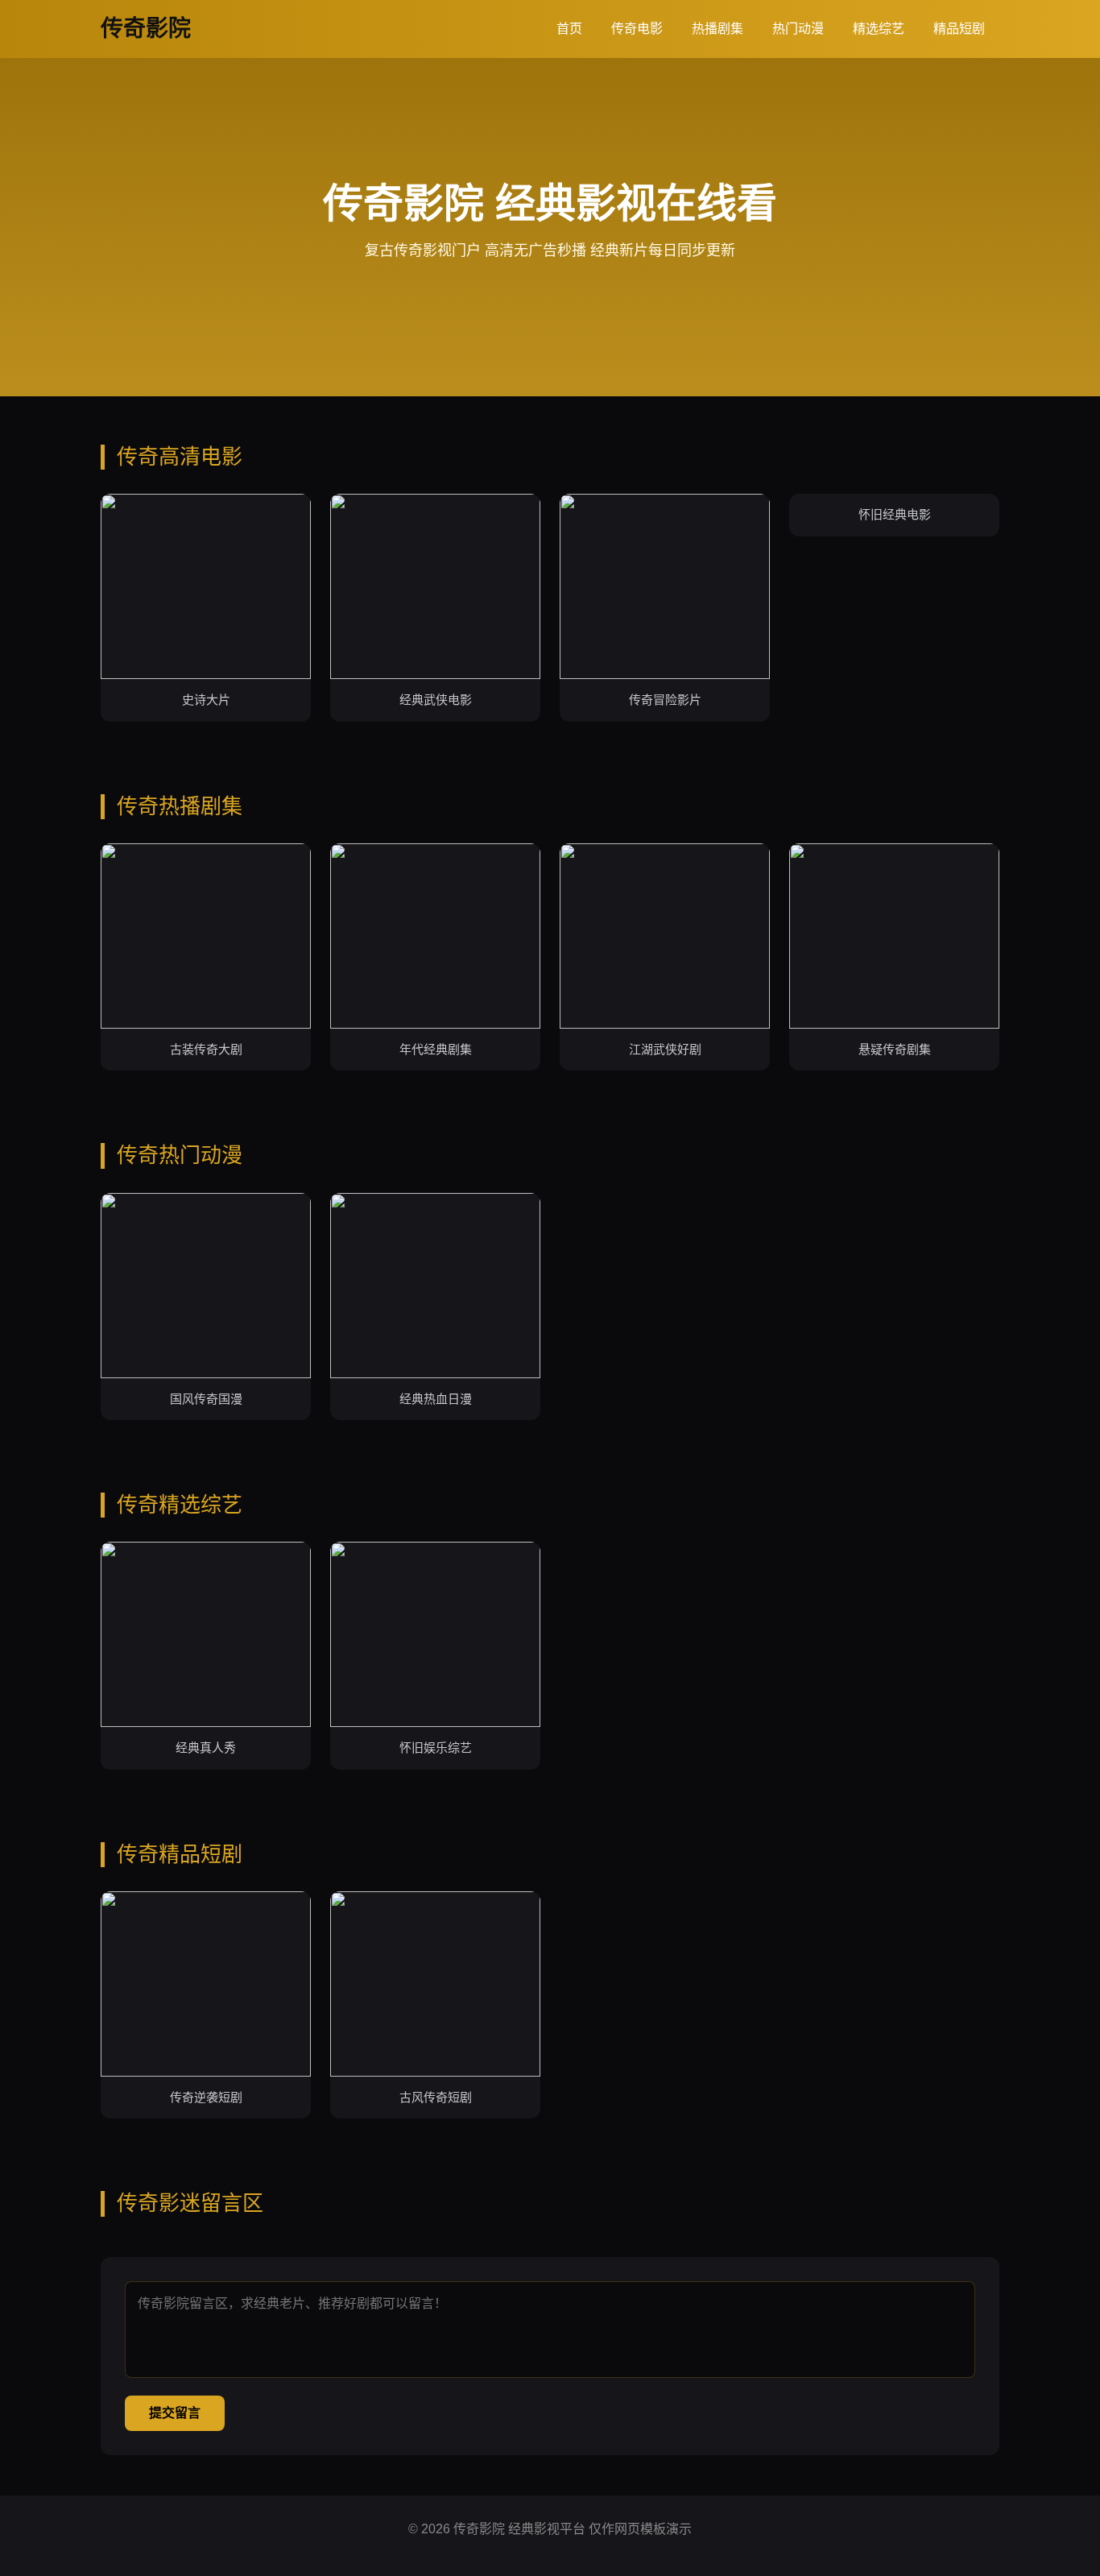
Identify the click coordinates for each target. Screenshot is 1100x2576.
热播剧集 (717, 29)
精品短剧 (959, 29)
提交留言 (175, 2413)
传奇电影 (637, 29)
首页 (569, 29)
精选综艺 (879, 29)
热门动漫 (798, 29)
